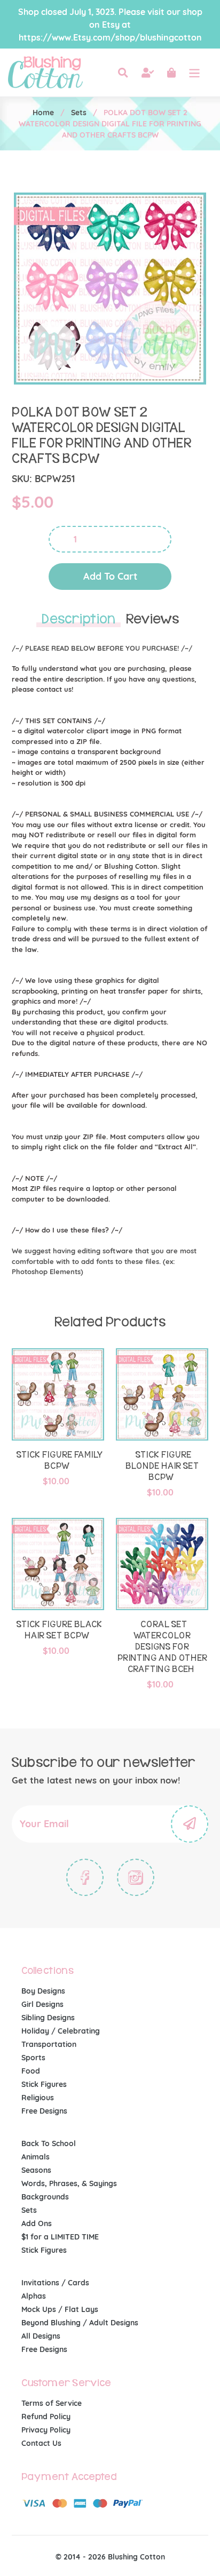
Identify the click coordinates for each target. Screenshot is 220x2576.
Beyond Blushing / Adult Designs (80, 2323)
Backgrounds (45, 2197)
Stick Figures (44, 2084)
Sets (79, 113)
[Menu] (194, 73)
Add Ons (37, 2223)
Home (43, 113)
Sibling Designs (48, 2018)
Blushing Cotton (136, 2557)
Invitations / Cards (55, 2283)
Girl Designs (42, 2004)
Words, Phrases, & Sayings (69, 2183)
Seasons (36, 2170)
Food (31, 2071)
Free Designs (44, 2111)
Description (78, 619)
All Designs (41, 2336)
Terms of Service (52, 2403)
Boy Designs (43, 1991)
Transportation (49, 2044)
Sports (33, 2058)
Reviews (152, 619)
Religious (38, 2098)
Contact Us (41, 2443)
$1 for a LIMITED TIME (60, 2237)
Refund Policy (46, 2417)
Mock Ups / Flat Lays (60, 2309)
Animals (36, 2157)
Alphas (34, 2296)
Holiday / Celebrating (61, 2031)
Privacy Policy (46, 2430)
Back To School (49, 2143)
